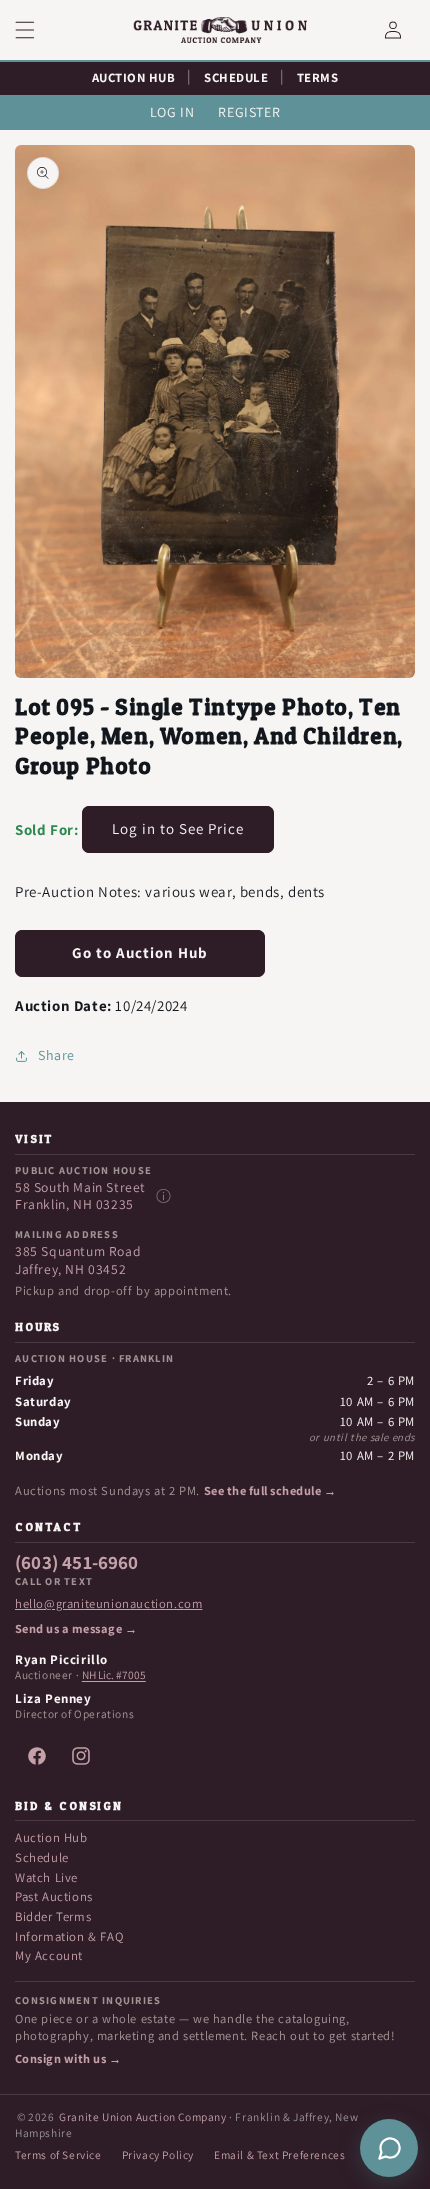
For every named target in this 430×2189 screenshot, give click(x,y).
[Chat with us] (389, 2148)
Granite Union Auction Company (142, 2116)
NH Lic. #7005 (114, 1675)
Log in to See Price (178, 828)
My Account (49, 1955)
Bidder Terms (53, 1916)
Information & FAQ (69, 1936)
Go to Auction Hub (140, 952)
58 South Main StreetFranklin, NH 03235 (80, 1196)
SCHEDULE (236, 77)
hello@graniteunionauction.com (108, 1604)
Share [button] (56, 1055)
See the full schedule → (270, 1491)
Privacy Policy (158, 2154)
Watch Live (46, 1877)
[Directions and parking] (163, 1196)
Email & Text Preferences (279, 2154)
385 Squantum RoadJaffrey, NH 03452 (78, 1260)
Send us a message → (76, 1629)
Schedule (42, 1857)
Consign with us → (68, 2059)
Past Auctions (54, 1896)
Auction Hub (51, 1837)
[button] (37, 30)
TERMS (318, 77)
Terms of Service (58, 2154)
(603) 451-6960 (77, 1563)
